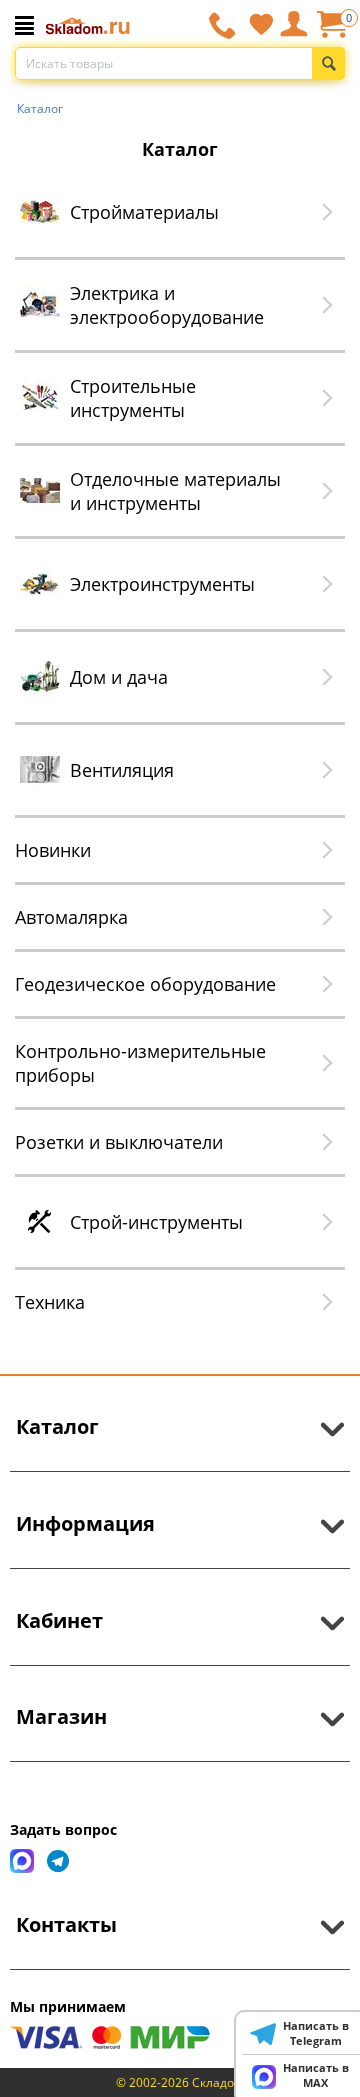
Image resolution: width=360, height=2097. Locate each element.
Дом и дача (119, 677)
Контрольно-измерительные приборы (140, 1063)
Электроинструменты (162, 584)
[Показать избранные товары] (261, 24)
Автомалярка (71, 917)
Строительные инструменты (133, 398)
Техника (50, 1302)
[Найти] (328, 63)
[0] (331, 31)
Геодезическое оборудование (145, 984)
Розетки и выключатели (119, 1142)
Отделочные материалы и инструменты (175, 491)
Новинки (53, 850)
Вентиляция (122, 770)
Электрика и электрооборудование (167, 305)
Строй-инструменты (156, 1222)
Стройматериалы (144, 212)
